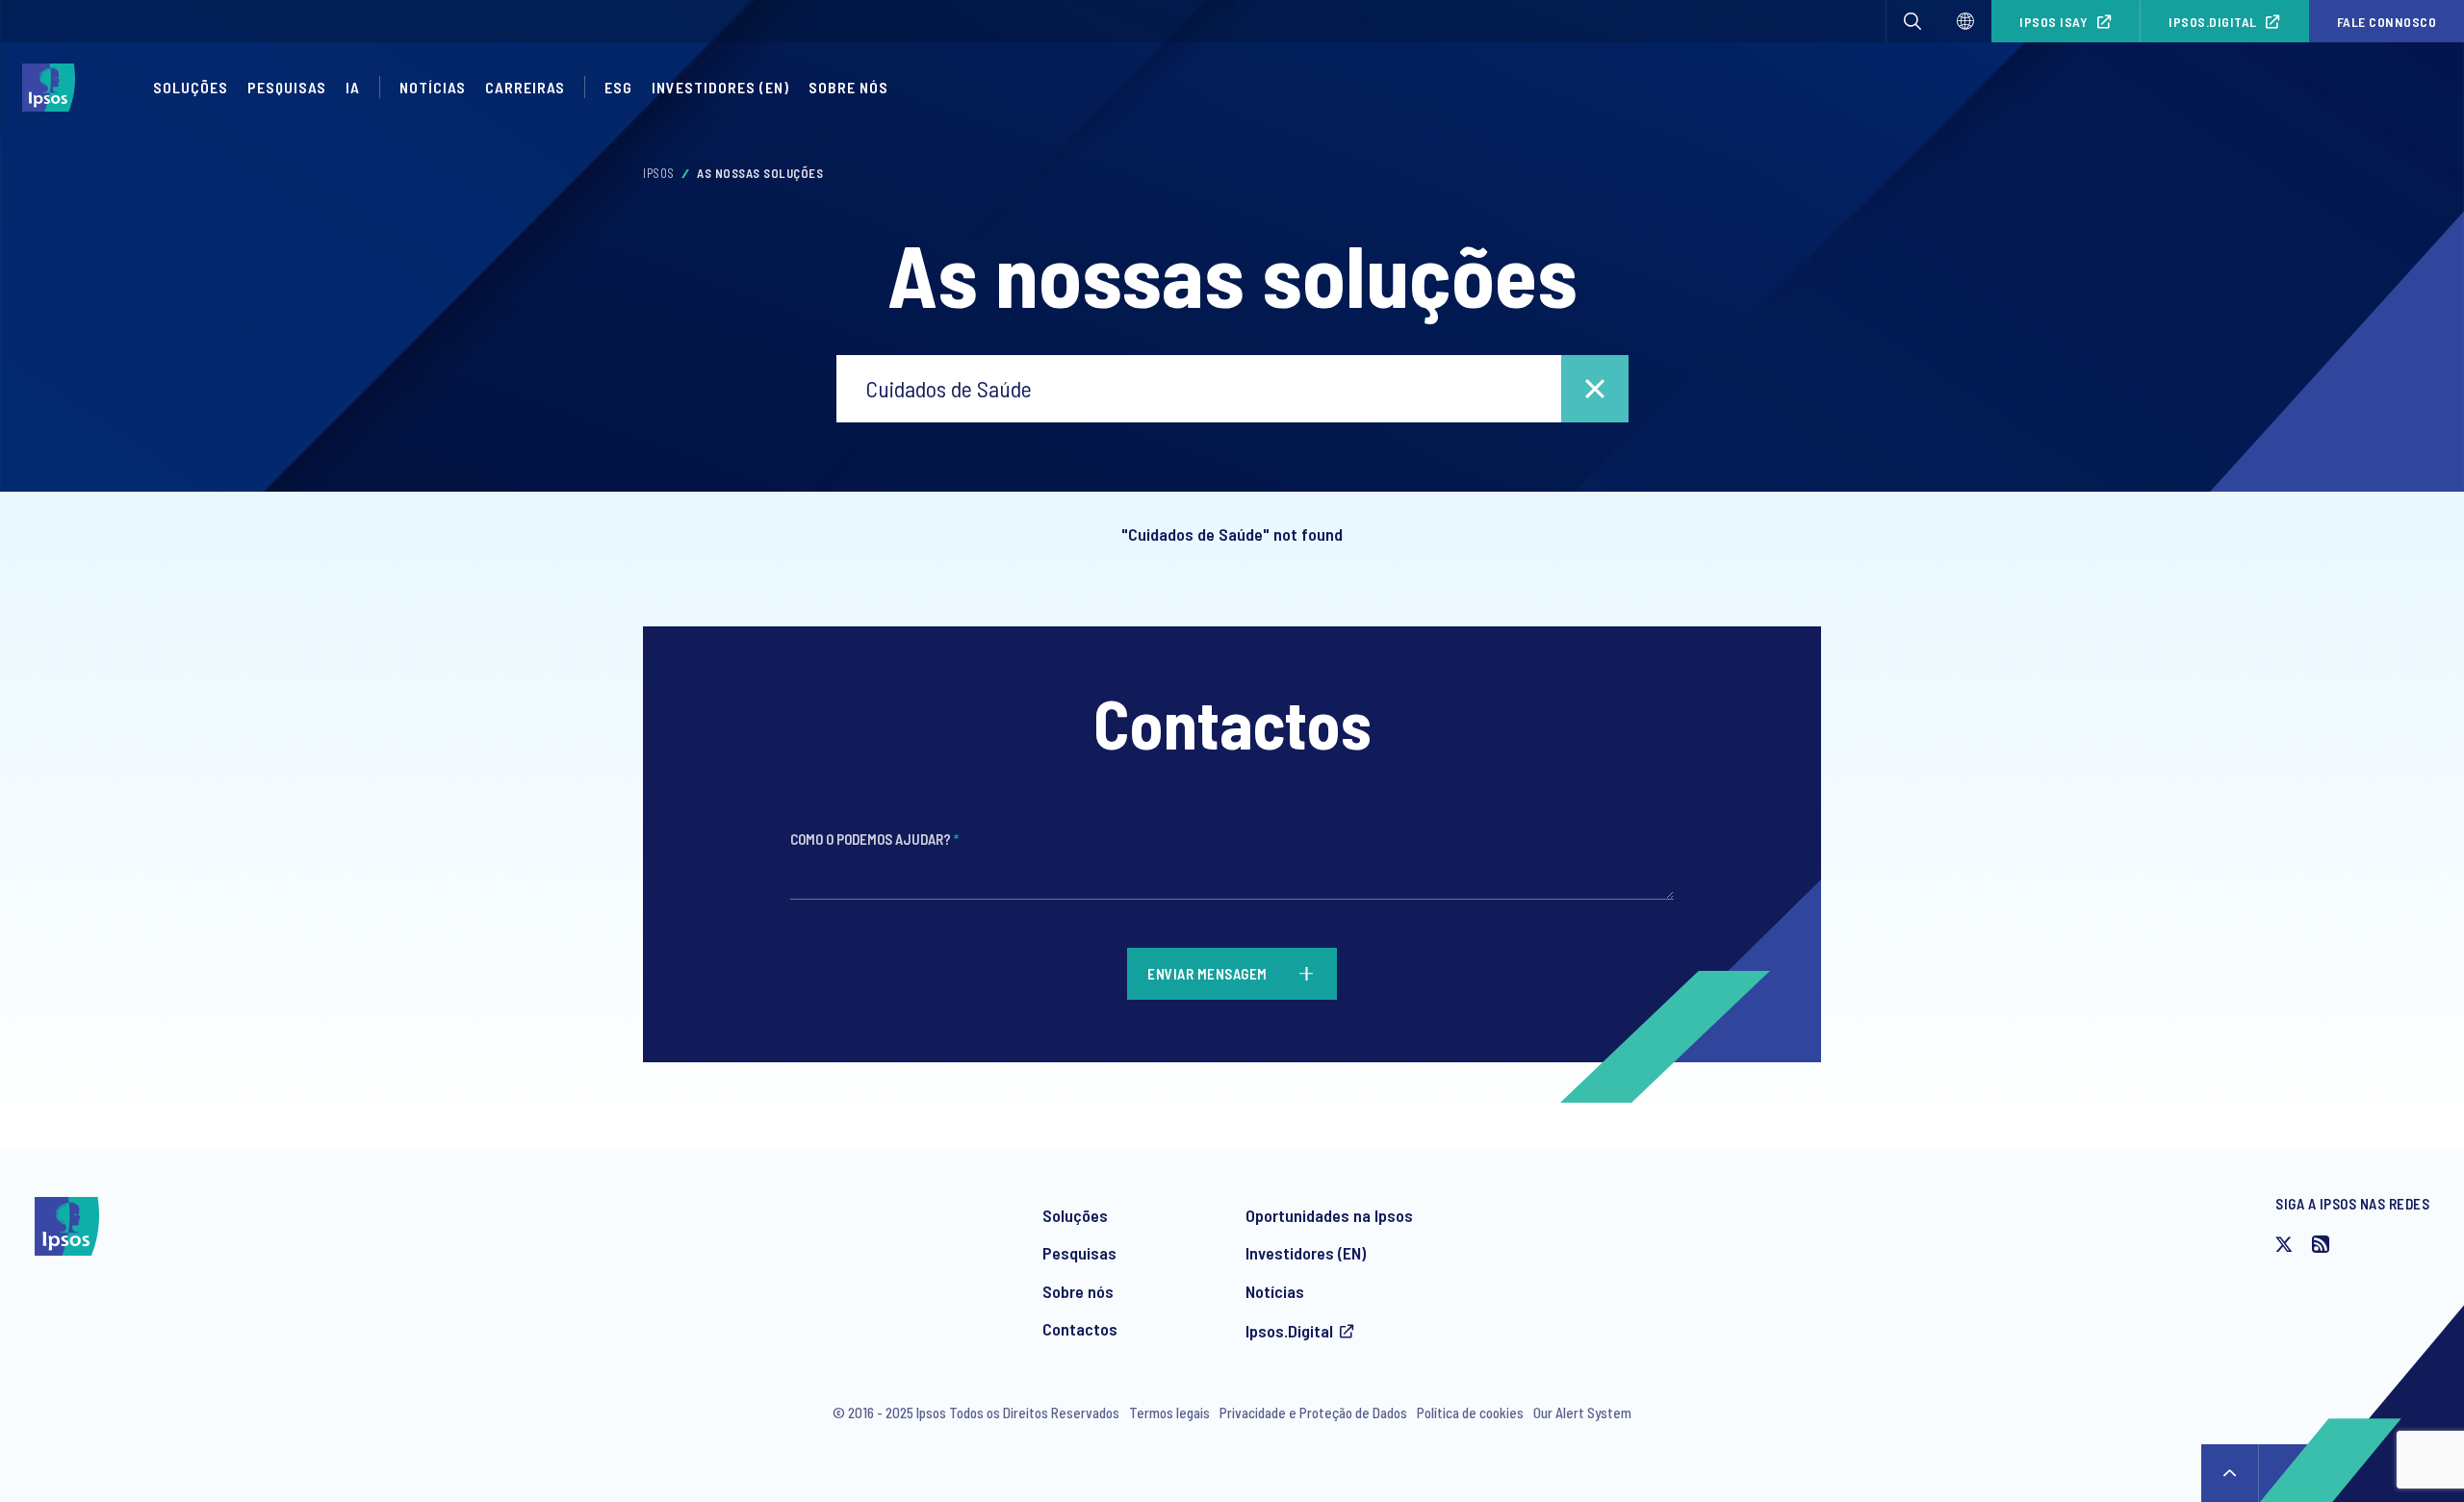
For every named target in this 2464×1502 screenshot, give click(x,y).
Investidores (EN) (720, 87)
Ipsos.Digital (2213, 22)
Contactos (1080, 1329)
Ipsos (659, 173)
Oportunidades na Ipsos (1329, 1215)
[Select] (1965, 21)
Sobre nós (1078, 1291)
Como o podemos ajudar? (874, 839)
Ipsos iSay (2053, 22)
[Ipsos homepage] (53, 88)
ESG (618, 87)
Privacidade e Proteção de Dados (1313, 1413)
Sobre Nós (848, 87)
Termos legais (1169, 1413)
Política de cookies (1470, 1413)
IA (353, 87)
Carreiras (525, 87)
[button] (1912, 21)
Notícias (433, 87)
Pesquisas (287, 87)
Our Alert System (1582, 1413)
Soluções (191, 87)
